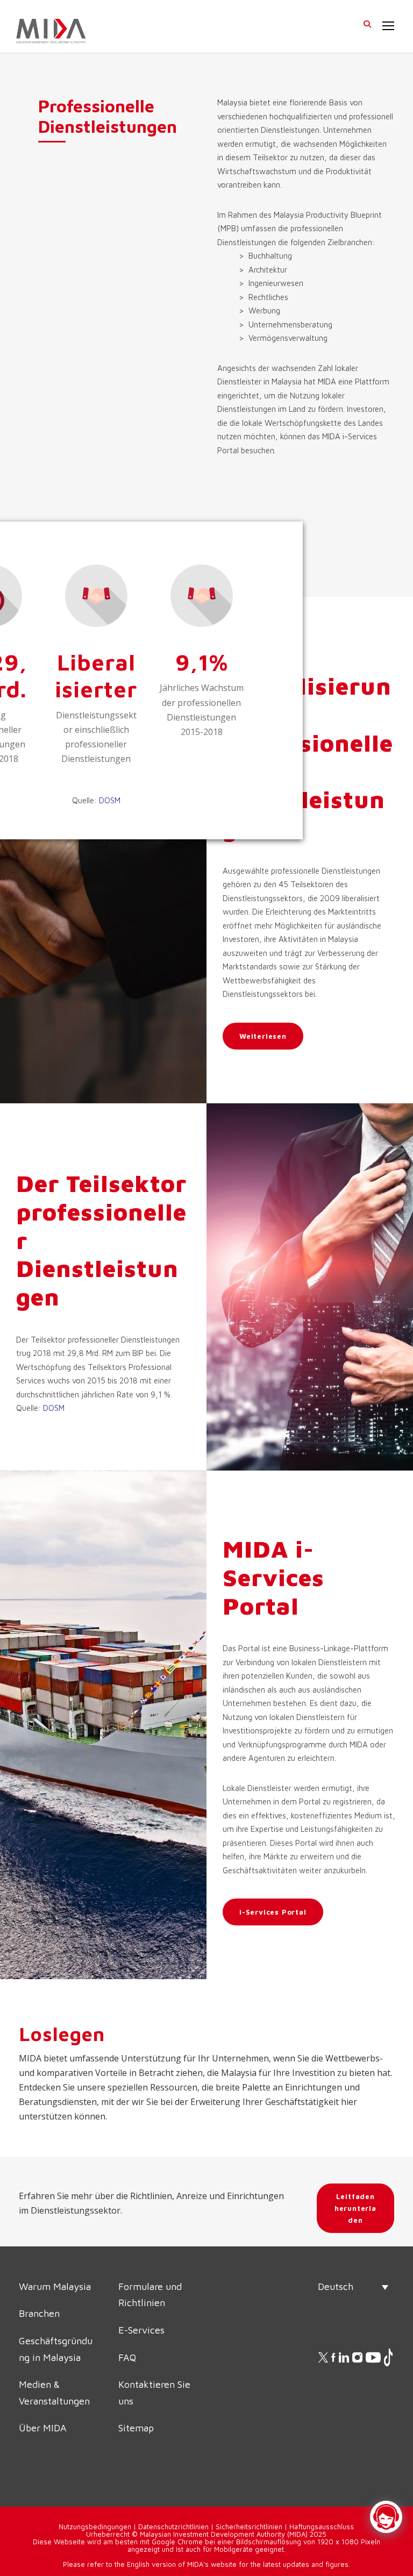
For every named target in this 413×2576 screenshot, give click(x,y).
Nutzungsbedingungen (95, 2527)
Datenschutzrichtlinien (173, 2527)
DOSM (110, 800)
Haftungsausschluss (322, 2527)
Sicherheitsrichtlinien (249, 2527)
